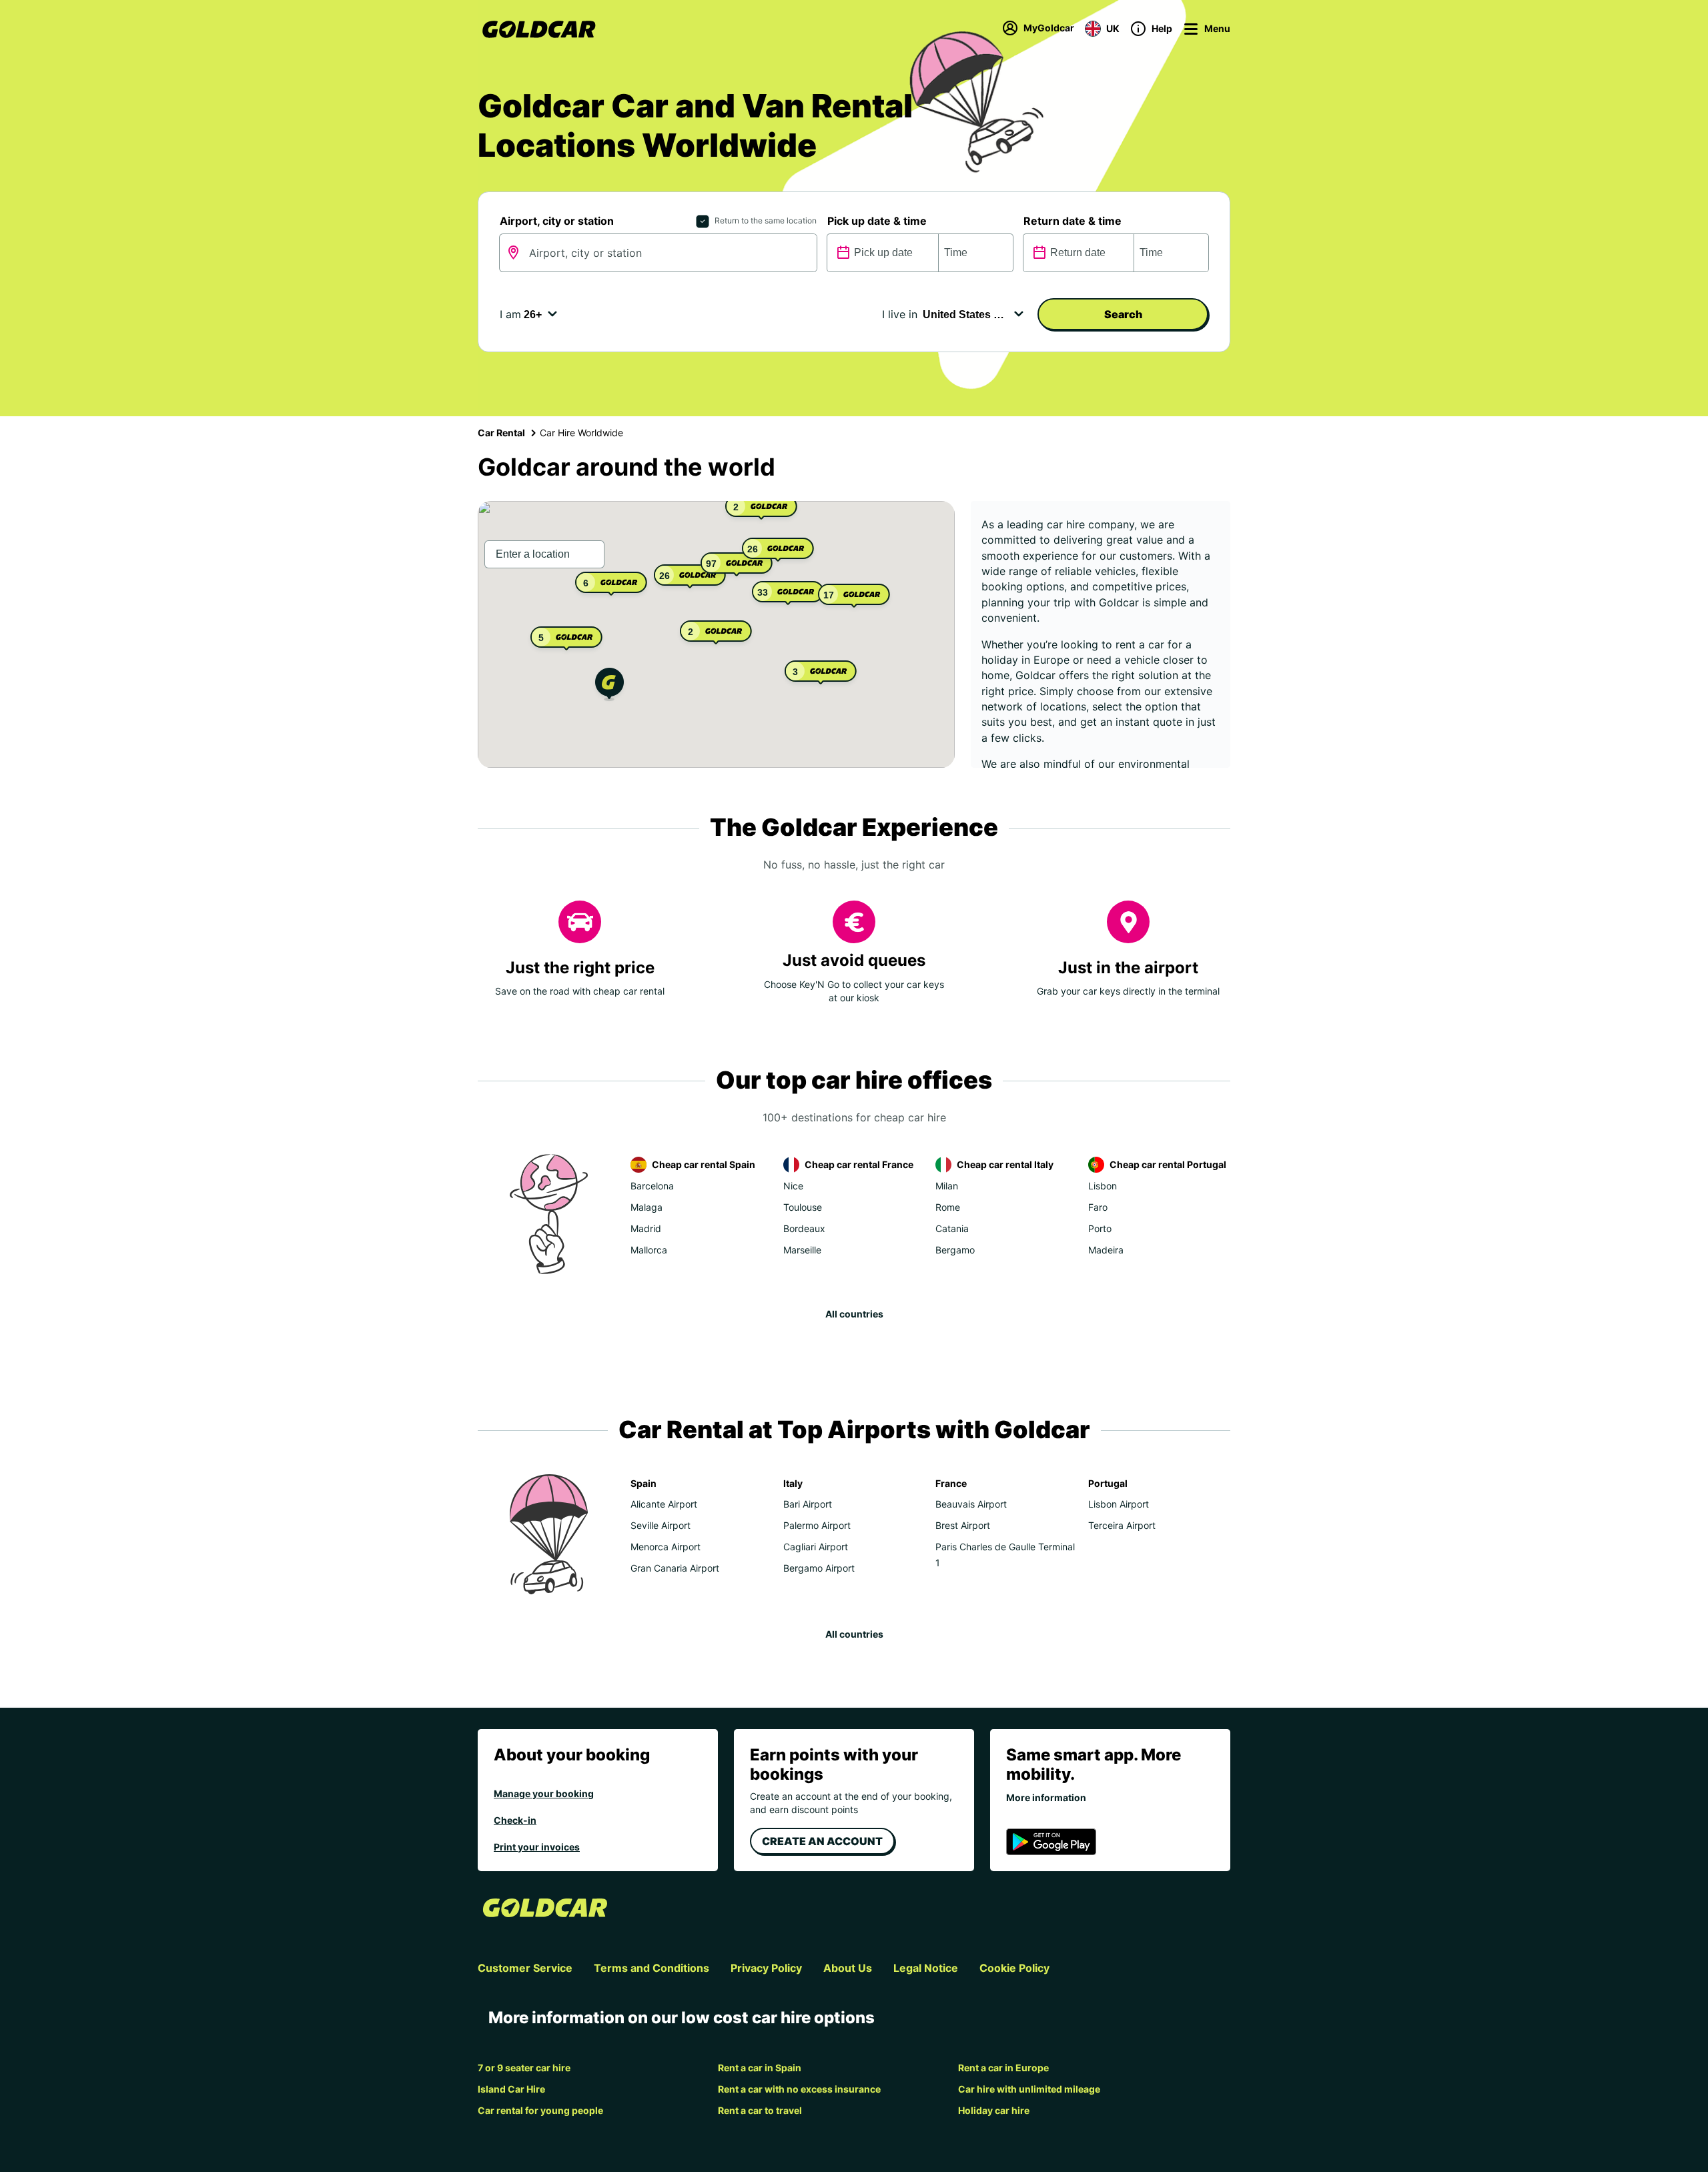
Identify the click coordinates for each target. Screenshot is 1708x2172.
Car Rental (501, 433)
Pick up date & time (877, 221)
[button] (609, 686)
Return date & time (1073, 221)
